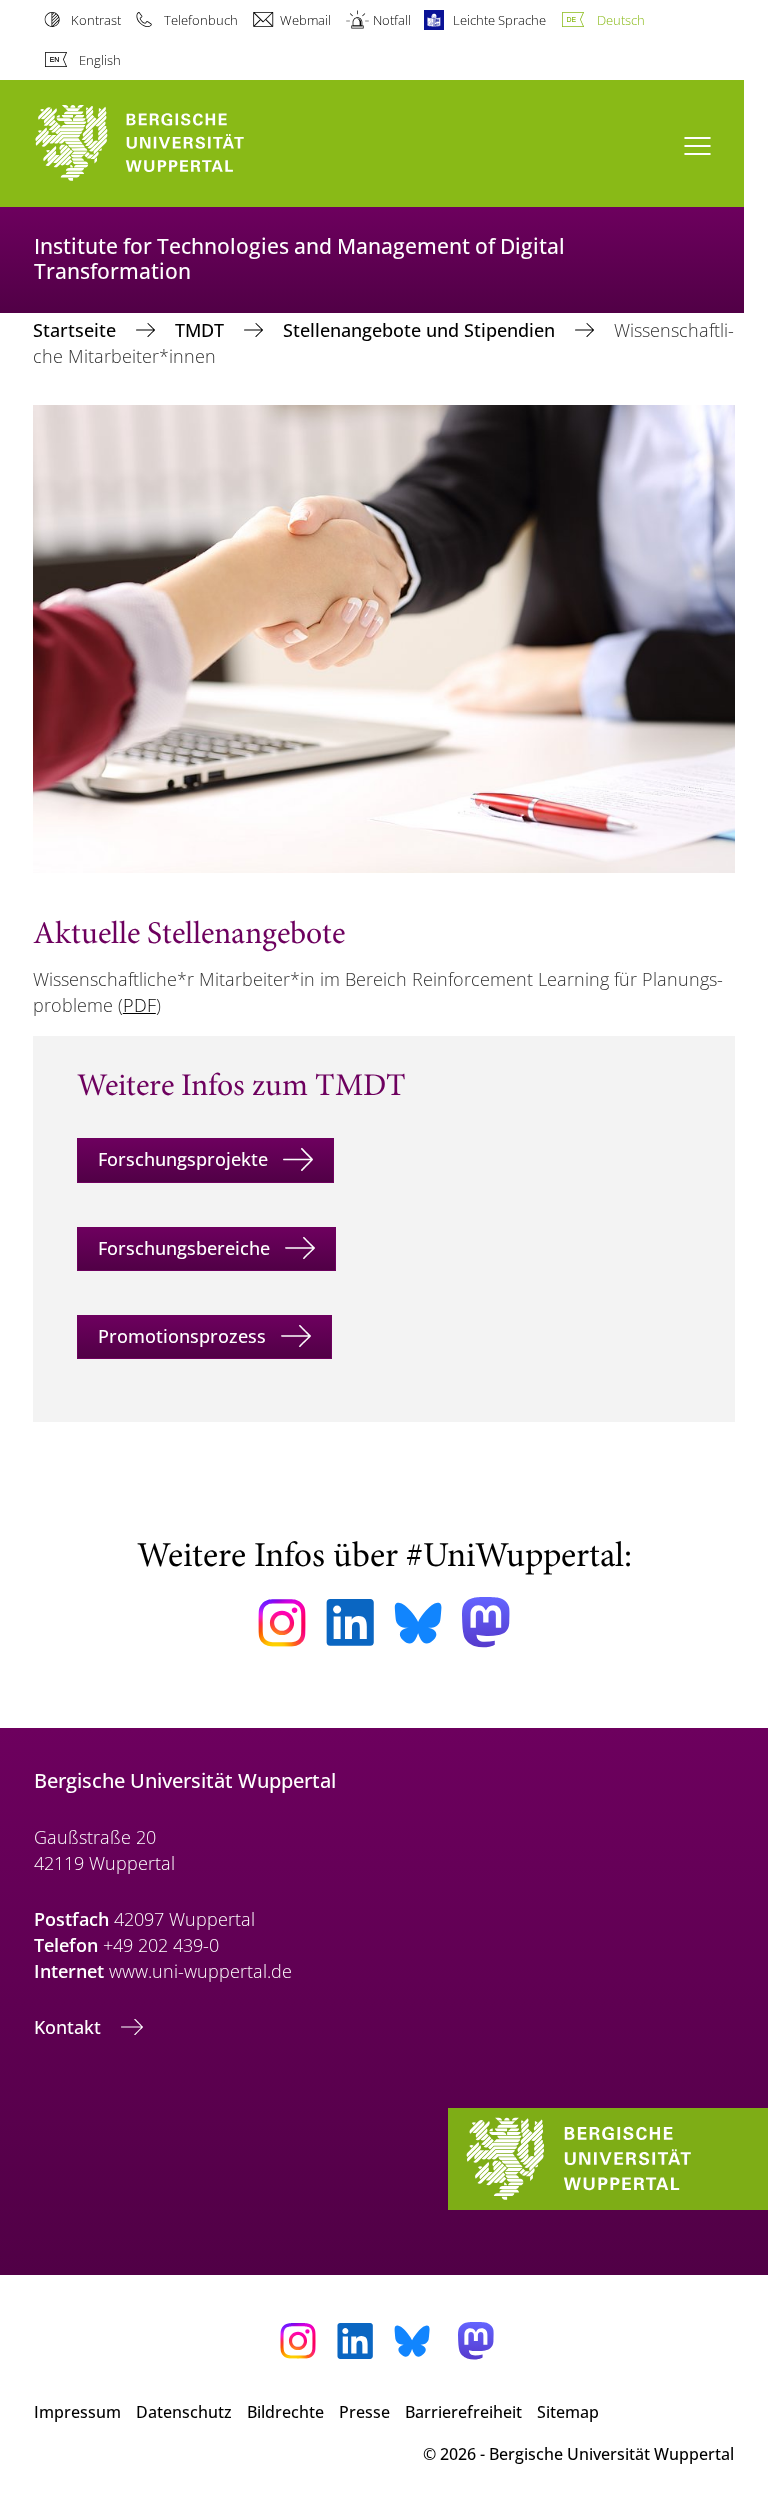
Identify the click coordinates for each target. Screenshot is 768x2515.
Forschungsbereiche (184, 1248)
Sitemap (568, 2412)
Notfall (392, 20)
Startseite (77, 330)
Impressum (77, 2412)
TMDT (202, 330)
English (100, 60)
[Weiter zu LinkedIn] (350, 1622)
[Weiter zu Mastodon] (486, 1622)
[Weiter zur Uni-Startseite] (174, 143)
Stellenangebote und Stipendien (421, 330)
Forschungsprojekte (183, 1159)
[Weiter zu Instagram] (282, 1623)
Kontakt (70, 2027)
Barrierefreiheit (463, 2412)
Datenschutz (184, 2412)
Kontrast (96, 20)
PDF (139, 1005)
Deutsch (620, 20)
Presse (364, 2412)
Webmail (305, 20)
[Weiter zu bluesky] (418, 1623)
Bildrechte (285, 2412)
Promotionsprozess (182, 1336)
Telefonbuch (200, 20)
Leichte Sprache (499, 20)
